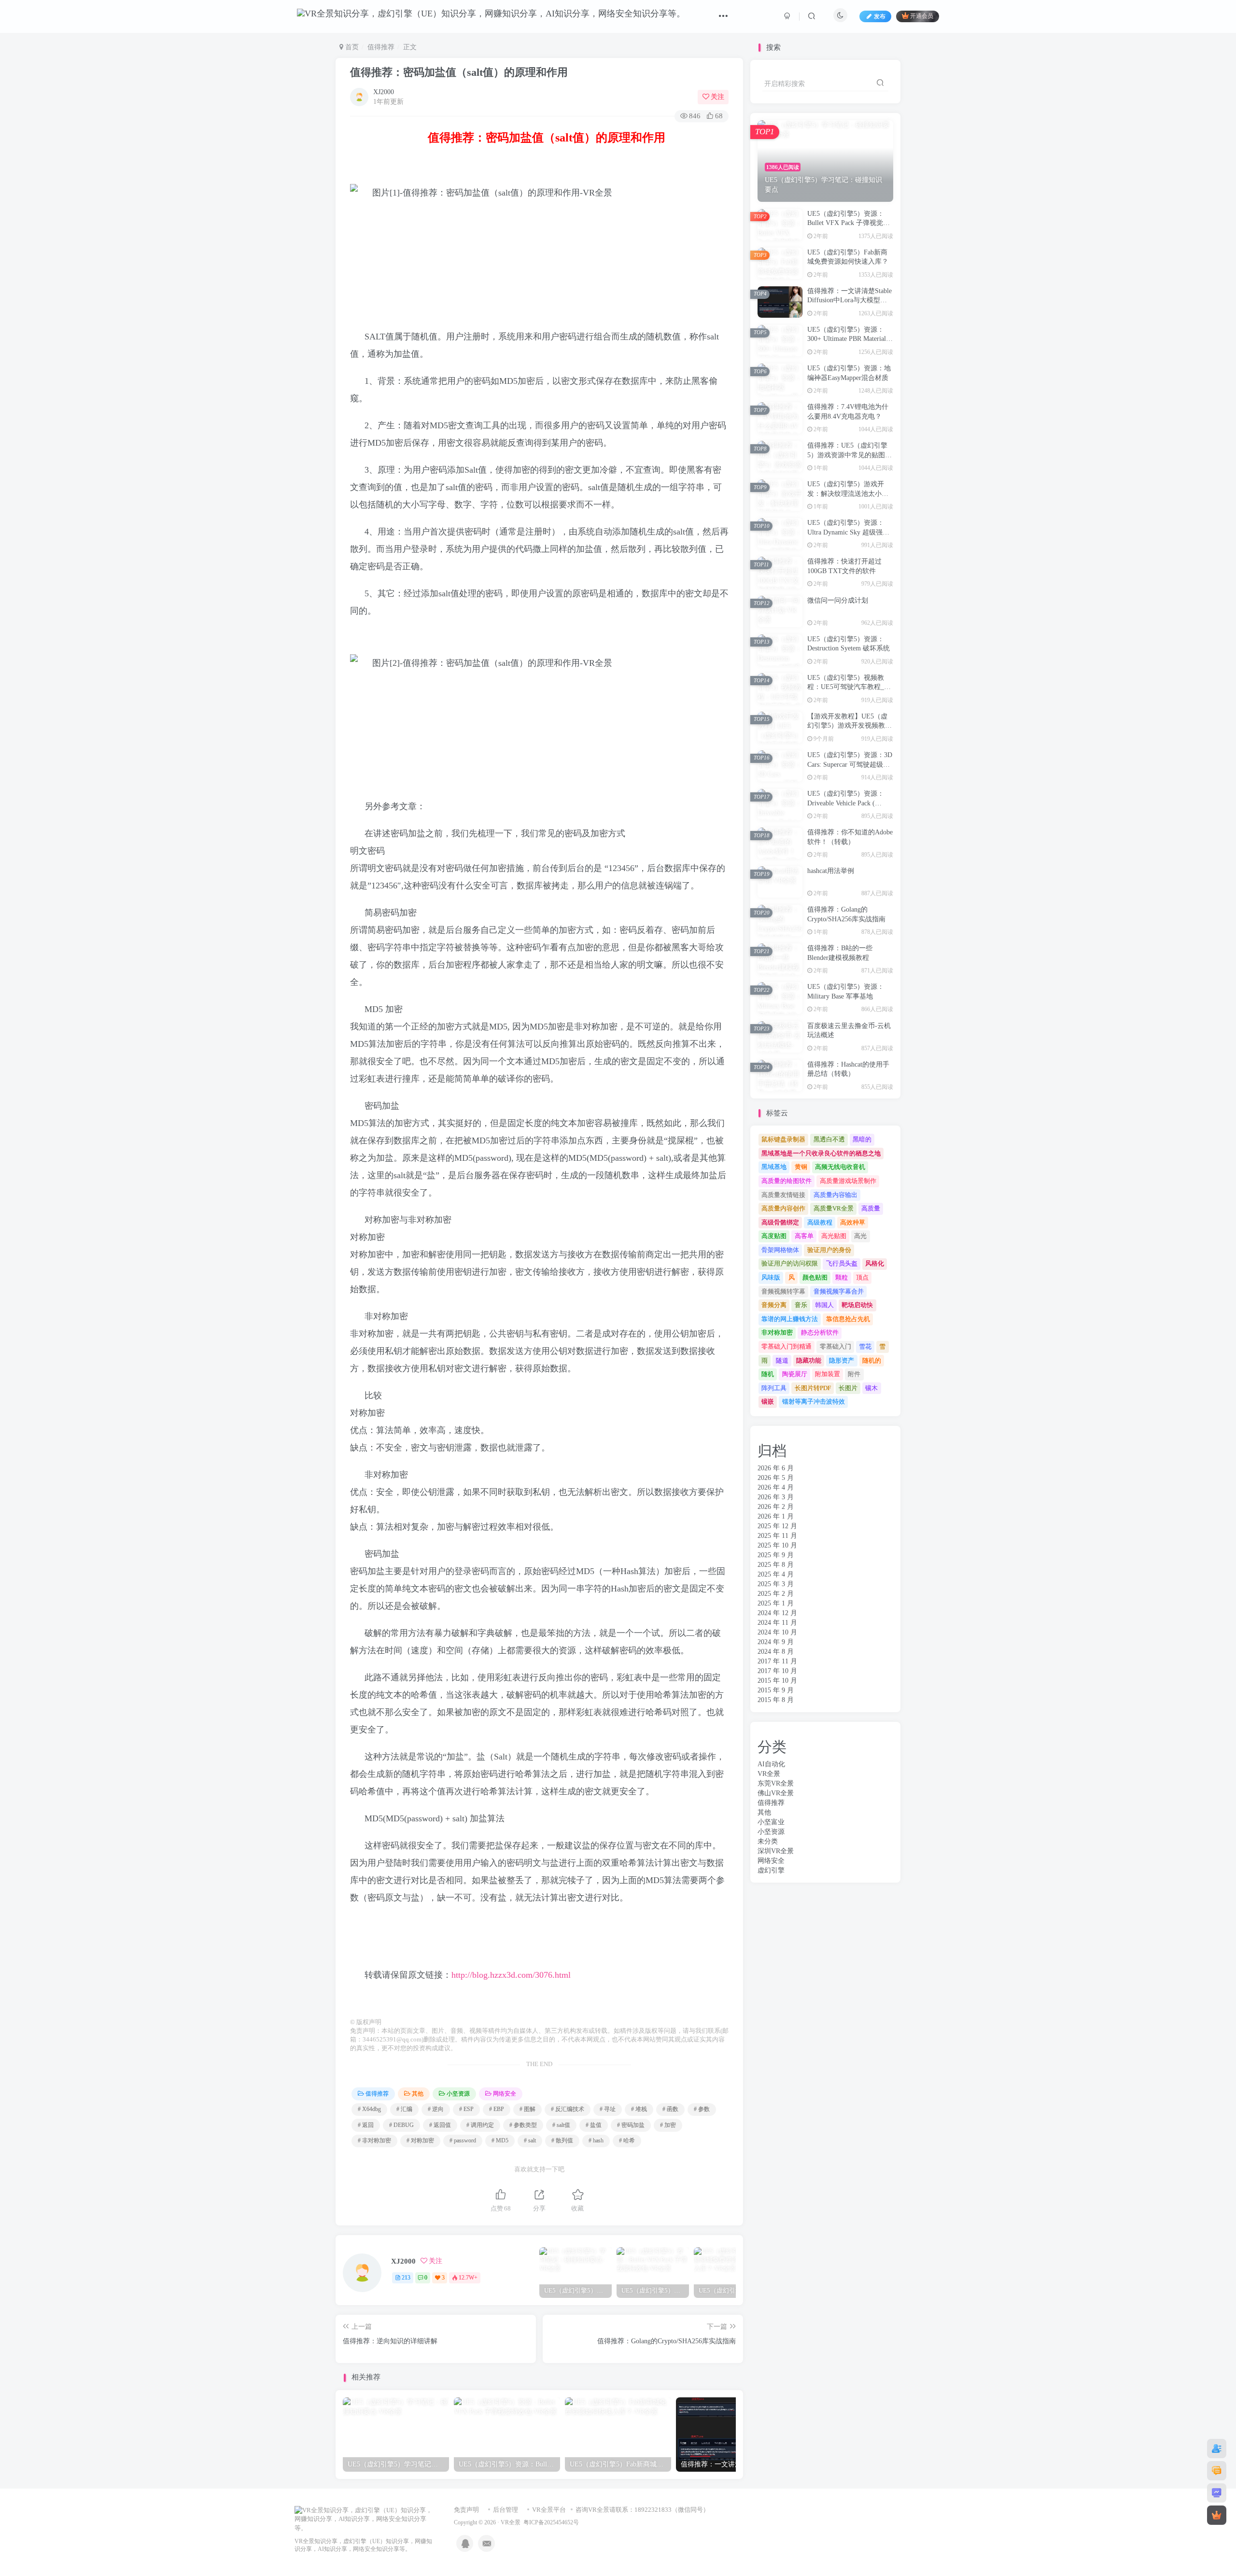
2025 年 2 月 (776, 1594)
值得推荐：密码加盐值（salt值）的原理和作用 (459, 72)
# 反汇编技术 (568, 2109)
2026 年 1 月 (776, 1516)
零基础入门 (836, 1346)
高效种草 (853, 1222)
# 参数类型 (523, 2125)
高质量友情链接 (783, 1195)
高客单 (804, 1236)
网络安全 (505, 2094)
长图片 (848, 1388)
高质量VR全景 (834, 1208)
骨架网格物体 (780, 1250)
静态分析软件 (820, 1332)
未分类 (768, 1841)
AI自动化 (771, 1764)
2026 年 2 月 (776, 1507)
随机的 (872, 1360)
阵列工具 (774, 1388)
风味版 (771, 1277)
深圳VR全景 (776, 1851)
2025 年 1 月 (776, 1603)
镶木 (871, 1388)
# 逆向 (436, 2109)
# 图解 (527, 2109)
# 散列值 (562, 2140)
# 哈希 (627, 2140)
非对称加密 (777, 1332)
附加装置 (828, 1374)
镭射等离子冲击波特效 (814, 1401)
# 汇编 (404, 2109)
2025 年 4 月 (776, 1574)
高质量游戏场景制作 (848, 1181)
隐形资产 (842, 1360)
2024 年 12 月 (777, 1613)
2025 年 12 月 (777, 1526)
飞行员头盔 (842, 1263)
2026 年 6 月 (776, 1468)
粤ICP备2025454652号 (551, 2523)
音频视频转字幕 (783, 1291)
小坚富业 (771, 1822)
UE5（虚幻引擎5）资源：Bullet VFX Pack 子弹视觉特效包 (849, 223)
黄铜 (801, 1167)
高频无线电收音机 (840, 1167)
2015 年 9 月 (776, 1690)
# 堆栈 (639, 2109)
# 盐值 (594, 2125)
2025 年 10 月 (777, 1545)
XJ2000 (384, 92)
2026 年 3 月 (776, 1497)
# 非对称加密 (374, 2140)
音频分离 (774, 1305)
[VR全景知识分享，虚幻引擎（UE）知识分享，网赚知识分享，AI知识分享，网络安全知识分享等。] (365, 2519)
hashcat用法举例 (831, 871)
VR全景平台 (549, 2510)
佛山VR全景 (776, 1793)
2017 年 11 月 (777, 1661)
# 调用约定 (480, 2125)
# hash (596, 2140)
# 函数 (670, 2109)
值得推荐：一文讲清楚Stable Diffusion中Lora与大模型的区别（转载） (850, 300)
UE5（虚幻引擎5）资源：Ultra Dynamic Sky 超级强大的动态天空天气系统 (848, 532)
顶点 (862, 1277)
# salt (530, 2140)
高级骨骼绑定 (780, 1222)
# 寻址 (608, 2109)
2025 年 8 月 (776, 1565)
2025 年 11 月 (777, 1536)
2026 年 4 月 (776, 1487)
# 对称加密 (420, 2140)
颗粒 (842, 1277)
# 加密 (668, 2125)
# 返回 (366, 2125)
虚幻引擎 (771, 1870)
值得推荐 (381, 47)
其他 (418, 2094)
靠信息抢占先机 (848, 1319)
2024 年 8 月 (776, 1652)
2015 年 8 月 (776, 1700)
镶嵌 (768, 1401)
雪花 (865, 1346)
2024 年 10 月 (777, 1632)
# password (463, 2140)
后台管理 (506, 2510)
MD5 (508, 381)
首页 (351, 47)
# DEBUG (401, 2125)
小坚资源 (458, 2094)
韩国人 (824, 1305)
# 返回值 (440, 2125)
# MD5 (500, 2140)
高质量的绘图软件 (787, 1181)
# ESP (466, 2109)
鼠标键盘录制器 (783, 1139)
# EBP (497, 2109)
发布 (880, 16)
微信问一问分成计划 (838, 600)
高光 (860, 1236)
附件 (854, 1374)
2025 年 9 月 (776, 1555)
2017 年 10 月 (777, 1671)
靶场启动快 (857, 1305)
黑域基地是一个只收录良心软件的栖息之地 (821, 1153)
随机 (768, 1374)
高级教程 (820, 1222)
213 (406, 2278)
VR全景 (769, 1774)
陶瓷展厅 (795, 1374)
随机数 (659, 337)
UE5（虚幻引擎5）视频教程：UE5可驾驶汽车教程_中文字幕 (849, 687)
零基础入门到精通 (787, 1346)
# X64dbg (369, 2109)
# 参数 (702, 2109)
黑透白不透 (829, 1139)
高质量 (871, 1208)
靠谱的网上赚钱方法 (790, 1319)
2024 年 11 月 (777, 1623)
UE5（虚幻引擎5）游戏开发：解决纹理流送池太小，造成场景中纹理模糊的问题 (848, 493)
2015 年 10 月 (777, 1681)
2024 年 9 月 (776, 1642)
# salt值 (561, 2125)
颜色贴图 (815, 1277)
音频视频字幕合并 (839, 1291)
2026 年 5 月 (776, 1478)
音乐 (801, 1305)
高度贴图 (774, 1236)
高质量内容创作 (783, 1208)
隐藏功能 (809, 1360)
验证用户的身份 (829, 1250)
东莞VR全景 (776, 1783)
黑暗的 (862, 1139)
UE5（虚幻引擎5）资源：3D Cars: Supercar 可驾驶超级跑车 (850, 764)
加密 (394, 443)
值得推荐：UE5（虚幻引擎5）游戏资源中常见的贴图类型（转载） (850, 455)
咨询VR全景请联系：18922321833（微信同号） (642, 2510)
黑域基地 (774, 1167)
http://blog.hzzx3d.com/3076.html (511, 1975)
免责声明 (466, 2510)
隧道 (782, 1360)
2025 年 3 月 (776, 1584)
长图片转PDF (813, 1388)
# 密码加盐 (631, 2125)
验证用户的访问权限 (790, 1263)
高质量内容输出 (836, 1195)
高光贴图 (834, 1236)
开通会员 (922, 16)
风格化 (875, 1263)
